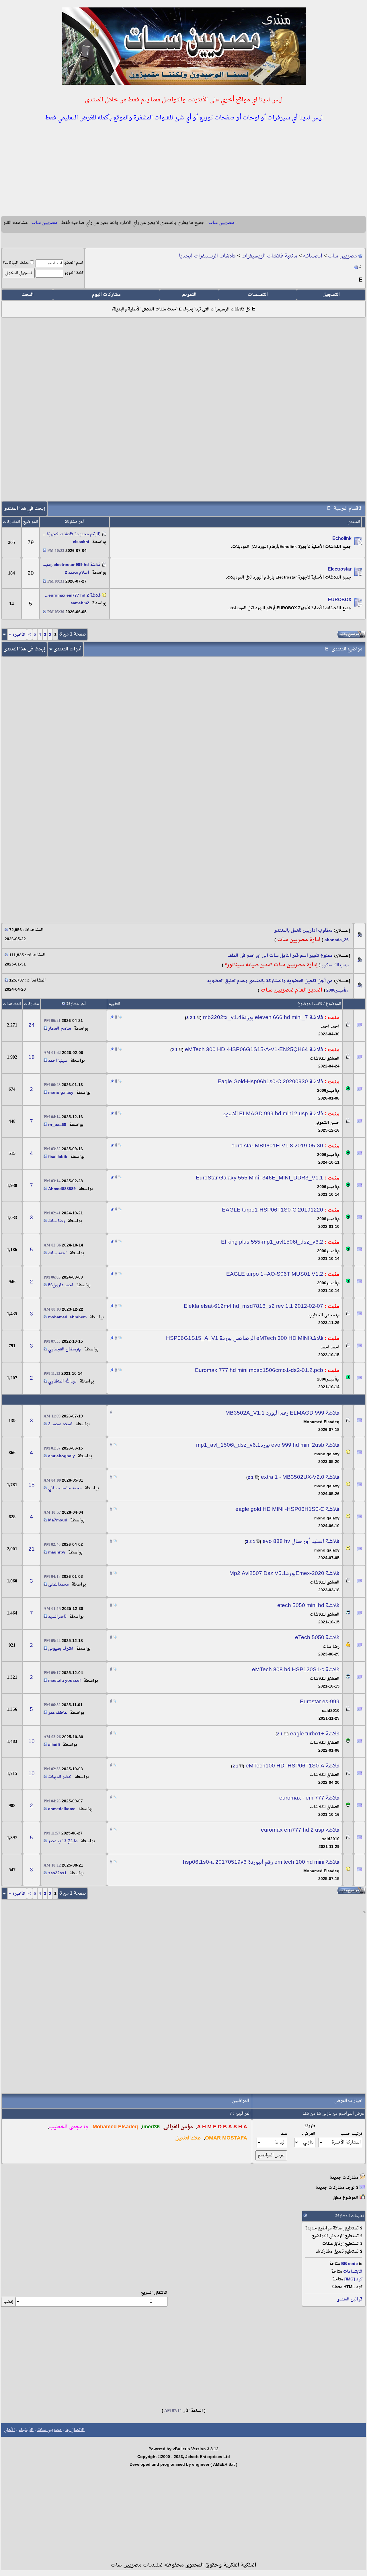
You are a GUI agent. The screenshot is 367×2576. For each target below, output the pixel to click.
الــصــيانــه (313, 256)
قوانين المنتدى (350, 2299)
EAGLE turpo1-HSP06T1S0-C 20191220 (273, 1210)
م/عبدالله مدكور (335, 965)
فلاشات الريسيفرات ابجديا (207, 256)
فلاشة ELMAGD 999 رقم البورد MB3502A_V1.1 (282, 1413)
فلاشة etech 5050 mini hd (308, 1606)
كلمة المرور (74, 273)
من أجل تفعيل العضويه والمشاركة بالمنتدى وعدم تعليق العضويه (270, 981)
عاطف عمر (58, 1713)
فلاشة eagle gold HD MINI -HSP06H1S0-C (287, 1509)
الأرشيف (26, 2430)
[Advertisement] (183, 170)
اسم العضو (74, 263)
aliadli (54, 1745)
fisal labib (58, 1157)
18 (32, 1057)
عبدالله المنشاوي (63, 1382)
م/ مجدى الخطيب (324, 1315)
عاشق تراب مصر (63, 1841)
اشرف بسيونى (61, 1649)
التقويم (189, 295)
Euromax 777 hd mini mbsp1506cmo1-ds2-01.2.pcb (259, 1370)
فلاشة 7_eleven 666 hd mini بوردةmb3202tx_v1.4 (263, 1018)
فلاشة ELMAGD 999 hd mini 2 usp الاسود (273, 1114)
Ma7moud (58, 1520)
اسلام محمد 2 (77, 573)
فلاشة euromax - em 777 (309, 1798)
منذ (284, 2134)
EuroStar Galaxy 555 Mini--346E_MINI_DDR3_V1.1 (259, 1178)
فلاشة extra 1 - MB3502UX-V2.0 (300, 1477)
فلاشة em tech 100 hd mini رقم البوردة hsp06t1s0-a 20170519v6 (261, 1862)
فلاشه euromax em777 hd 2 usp (300, 1830)
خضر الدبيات (60, 1777)
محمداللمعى (58, 1585)
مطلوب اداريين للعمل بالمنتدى (303, 931)
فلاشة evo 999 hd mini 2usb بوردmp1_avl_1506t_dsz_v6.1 (268, 1445)
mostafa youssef (65, 1681)
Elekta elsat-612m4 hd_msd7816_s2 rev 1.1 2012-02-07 (253, 1306)
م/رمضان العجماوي (65, 1349)
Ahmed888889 (62, 1189)
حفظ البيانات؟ (16, 263)
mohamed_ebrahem (67, 1317)
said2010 (331, 1711)
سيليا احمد (58, 1061)
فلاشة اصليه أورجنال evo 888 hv (301, 1541)
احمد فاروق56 (61, 1285)
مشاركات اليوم (106, 295)
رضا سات (56, 1221)
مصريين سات (342, 256)
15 (32, 1485)
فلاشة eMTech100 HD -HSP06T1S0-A (293, 1766)
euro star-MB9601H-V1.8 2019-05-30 (277, 1146)
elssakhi (81, 542)
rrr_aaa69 (57, 1125)
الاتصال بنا (75, 2430)
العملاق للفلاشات (325, 1059)
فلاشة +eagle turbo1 (315, 1734)
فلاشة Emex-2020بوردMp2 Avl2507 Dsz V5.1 (284, 1574)
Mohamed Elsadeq (321, 1422)
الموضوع (333, 1004)
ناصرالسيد (57, 1617)
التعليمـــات (258, 295)
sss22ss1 (57, 1873)
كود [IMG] (353, 2279)
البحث (28, 295)
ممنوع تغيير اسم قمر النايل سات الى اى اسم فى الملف (280, 956)
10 (32, 1742)
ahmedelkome (62, 1809)
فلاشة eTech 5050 (317, 1638)
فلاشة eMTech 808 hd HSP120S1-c (296, 1670)
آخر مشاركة (76, 1004)
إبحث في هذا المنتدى (24, 509)
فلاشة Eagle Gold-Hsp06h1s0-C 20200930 (270, 1082)
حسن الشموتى (327, 1123)
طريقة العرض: (309, 2130)
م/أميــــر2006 (337, 991)
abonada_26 (337, 940)
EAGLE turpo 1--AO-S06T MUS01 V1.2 (275, 1274)
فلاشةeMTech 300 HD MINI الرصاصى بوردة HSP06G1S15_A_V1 (245, 1338)
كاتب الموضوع (310, 1004)
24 (32, 1025)
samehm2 (80, 603)
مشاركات (31, 1004)
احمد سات (57, 1253)
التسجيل (331, 295)
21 (32, 1549)
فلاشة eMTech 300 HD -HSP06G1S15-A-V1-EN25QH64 (254, 1050)
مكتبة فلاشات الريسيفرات (269, 256)
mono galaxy (61, 1093)
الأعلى (9, 2430)
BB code (350, 2264)
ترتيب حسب (351, 2134)
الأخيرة (17, 635)
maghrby (57, 1553)
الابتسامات (353, 2272)
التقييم (114, 1004)
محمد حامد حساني (65, 1488)
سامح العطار (60, 1029)
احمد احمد (330, 1027)
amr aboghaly (62, 1456)
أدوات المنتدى (68, 649)
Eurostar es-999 (320, 1702)
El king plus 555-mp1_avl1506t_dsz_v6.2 (272, 1242)
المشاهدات (12, 1004)
